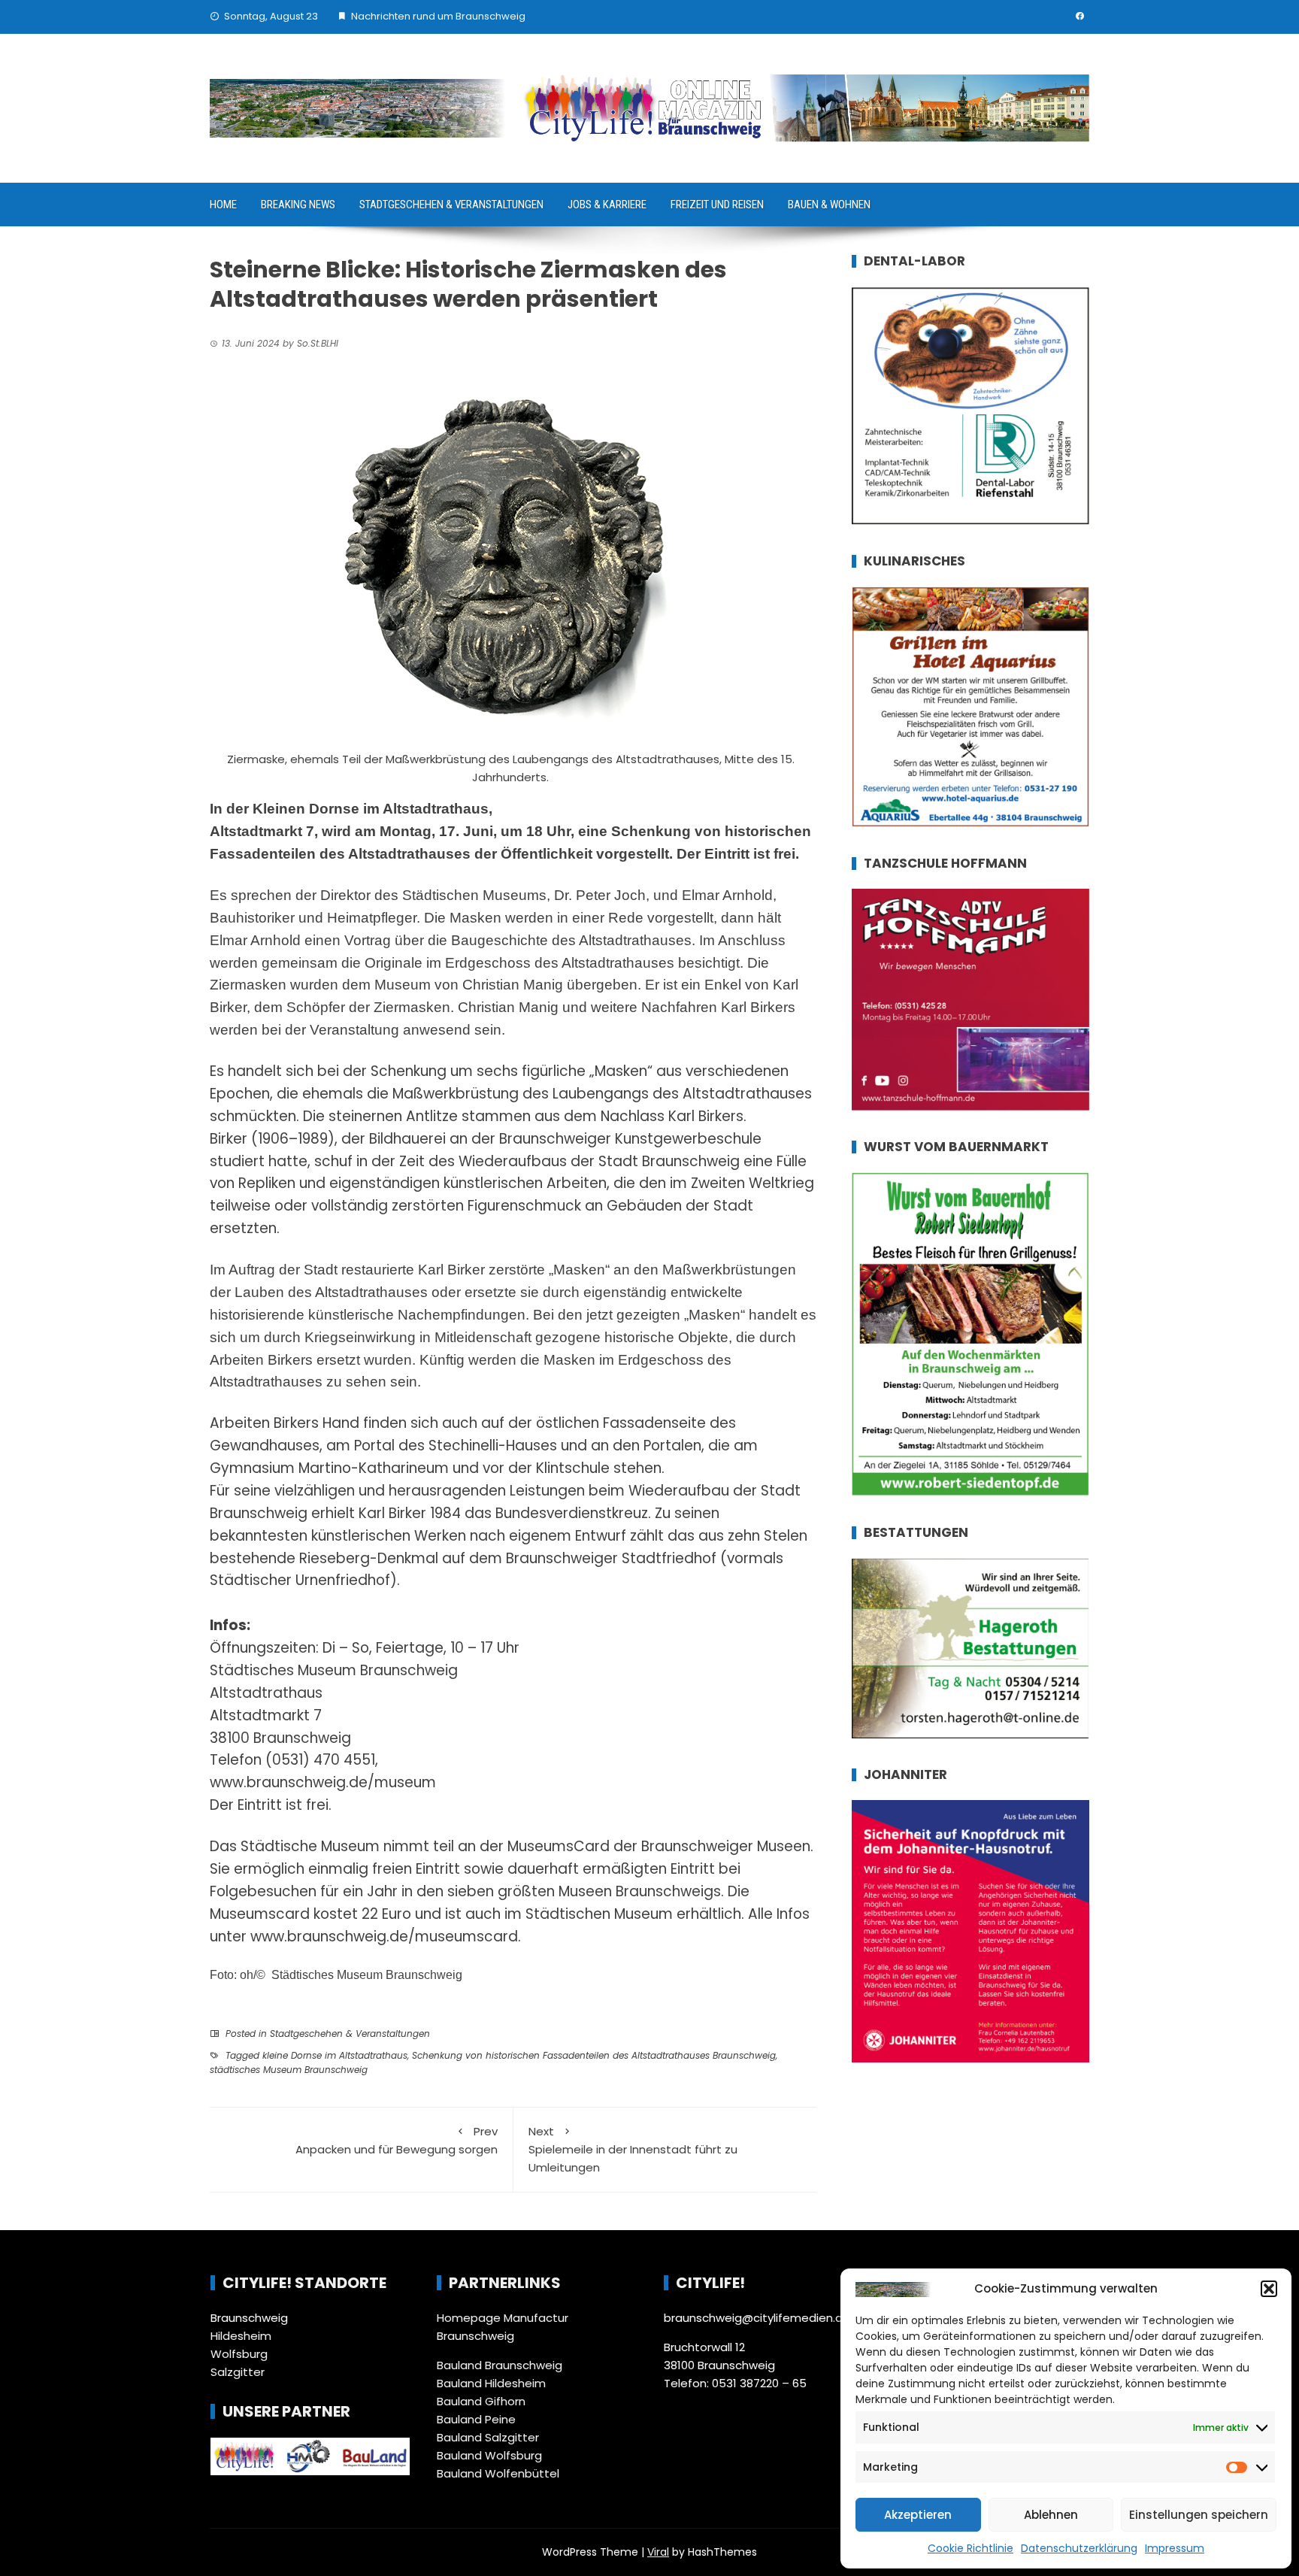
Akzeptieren (918, 2515)
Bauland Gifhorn (481, 2401)
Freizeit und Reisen (717, 205)
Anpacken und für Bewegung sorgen (397, 2140)
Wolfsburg (239, 2354)
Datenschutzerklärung (1079, 2548)
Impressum (1175, 2548)
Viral (658, 2552)
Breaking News (298, 205)
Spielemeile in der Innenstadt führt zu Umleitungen (633, 2149)
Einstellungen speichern (1199, 2515)
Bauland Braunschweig (500, 2365)
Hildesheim (241, 2336)
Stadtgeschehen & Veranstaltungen (451, 205)
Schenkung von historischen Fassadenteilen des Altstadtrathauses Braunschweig (594, 2055)
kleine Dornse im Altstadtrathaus (335, 2055)
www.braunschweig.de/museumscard (384, 1937)
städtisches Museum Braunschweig (289, 2070)
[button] (1269, 2289)
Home (223, 205)
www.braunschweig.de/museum (323, 1782)
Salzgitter (238, 2372)
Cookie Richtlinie (970, 2548)
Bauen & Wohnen (829, 205)
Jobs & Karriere (607, 205)
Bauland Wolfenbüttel (498, 2473)
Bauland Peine (476, 2419)
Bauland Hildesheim (491, 2383)
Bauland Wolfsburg (489, 2455)
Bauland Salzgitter (488, 2437)
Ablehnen (1051, 2515)
